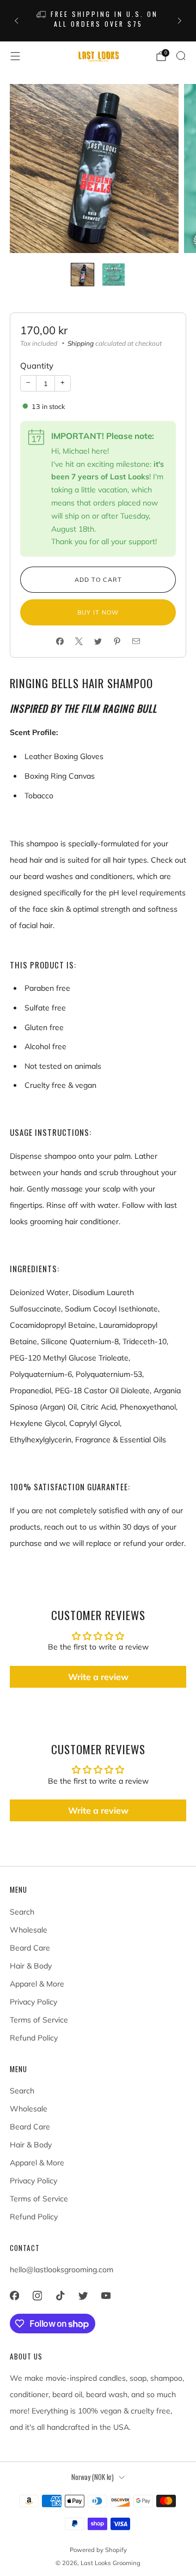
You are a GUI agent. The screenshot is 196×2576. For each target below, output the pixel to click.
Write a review (98, 1677)
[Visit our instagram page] (37, 2296)
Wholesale (29, 1930)
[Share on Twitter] (98, 641)
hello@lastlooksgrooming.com (62, 2270)
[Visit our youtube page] (106, 2296)
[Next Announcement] (180, 21)
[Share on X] (79, 641)
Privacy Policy (33, 2002)
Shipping (81, 343)
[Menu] (15, 56)
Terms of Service (39, 2020)
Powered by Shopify (98, 2550)
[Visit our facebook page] (14, 2296)
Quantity (37, 366)
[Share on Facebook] (60, 641)
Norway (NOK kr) (93, 2477)
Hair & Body (31, 1966)
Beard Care (30, 1948)
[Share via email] (136, 641)
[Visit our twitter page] (83, 2296)
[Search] (181, 56)
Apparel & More (37, 1984)
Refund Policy (34, 2038)
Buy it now (98, 612)
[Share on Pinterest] (117, 641)
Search (22, 1912)
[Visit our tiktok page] (60, 2296)
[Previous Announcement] (16, 21)
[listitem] (98, 21)
